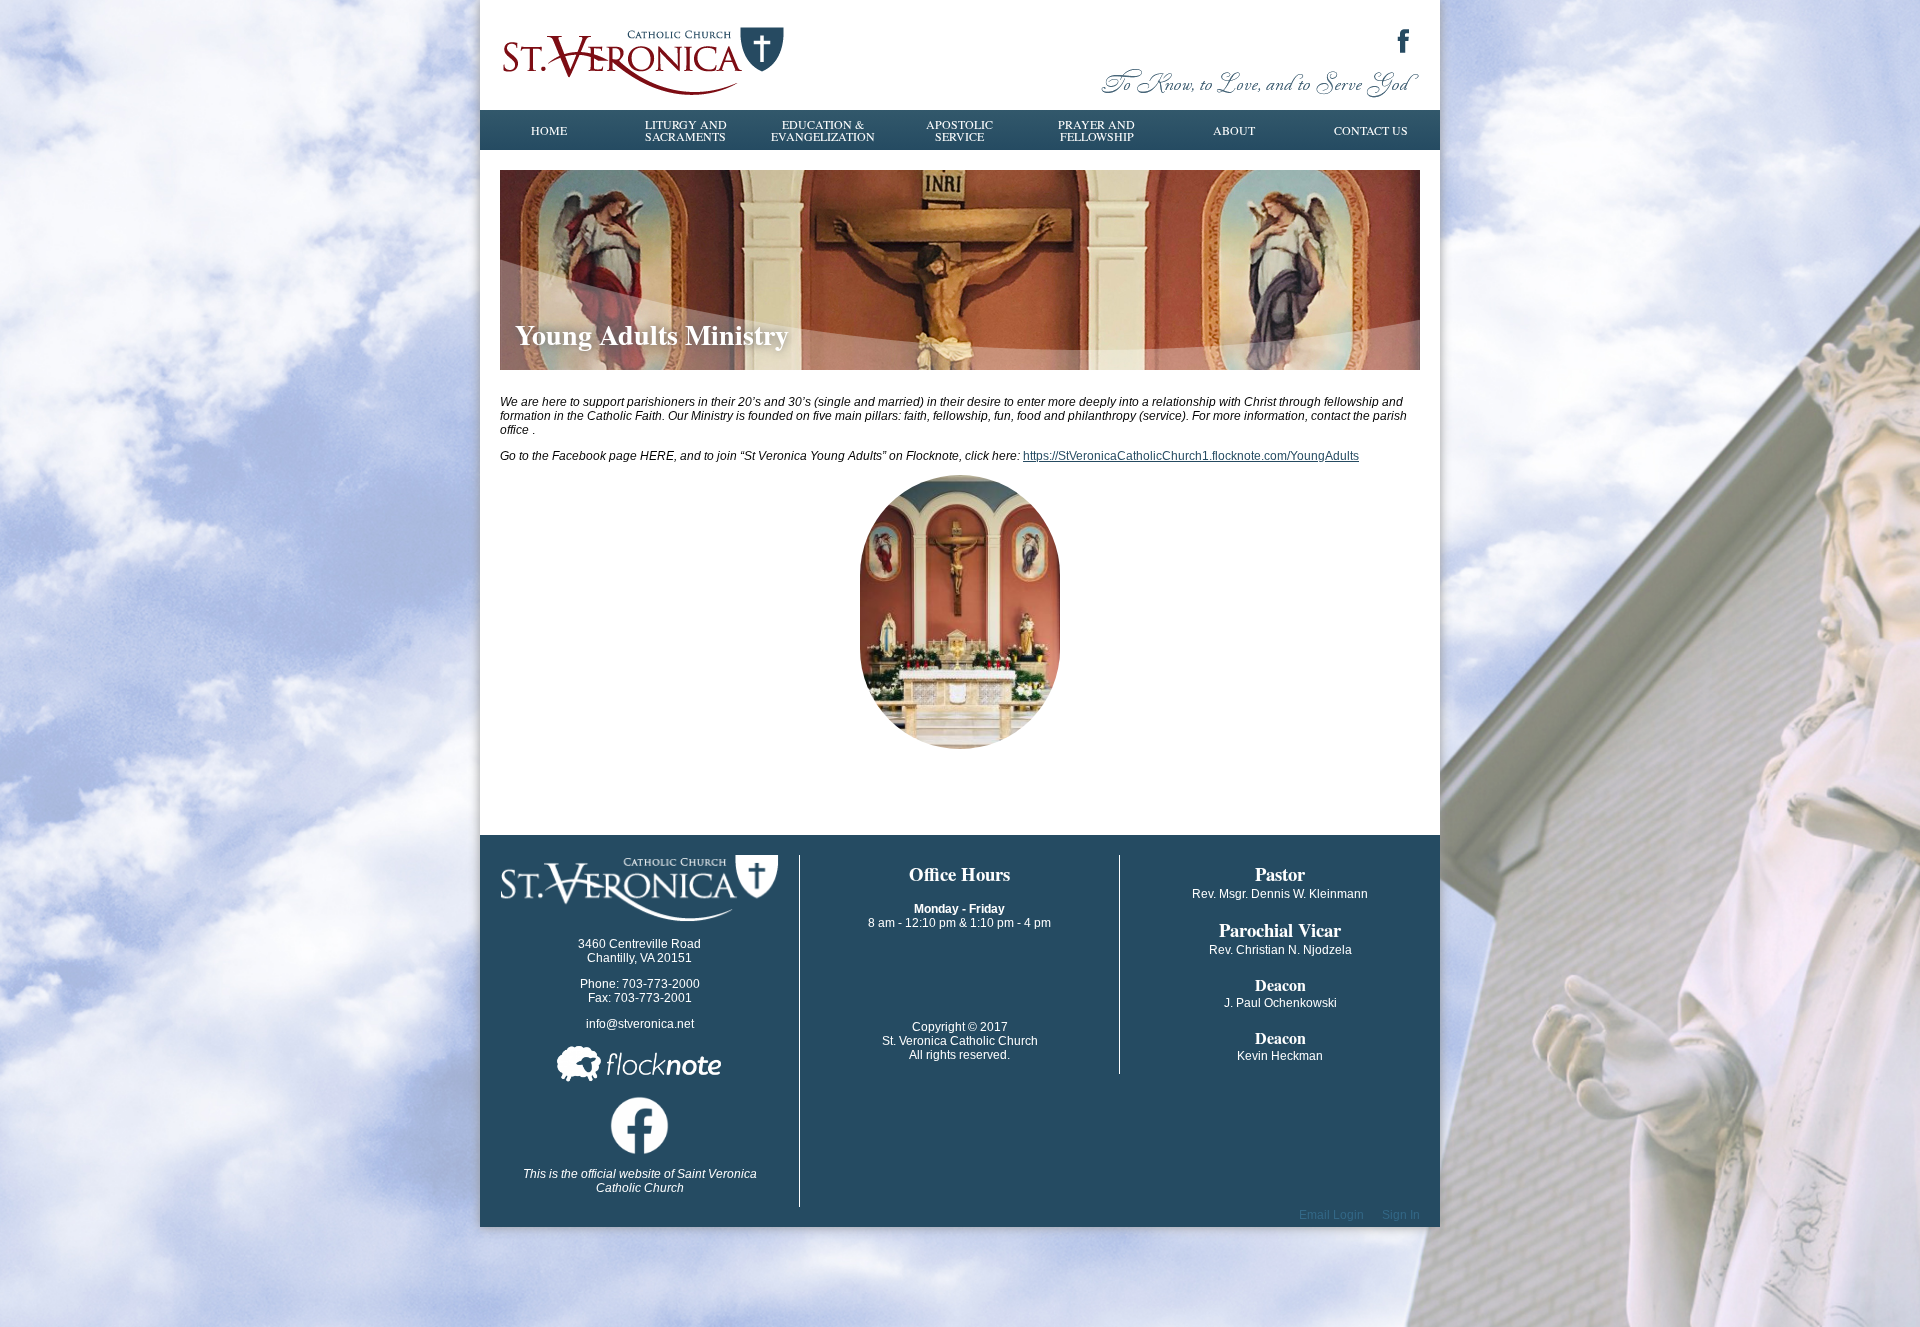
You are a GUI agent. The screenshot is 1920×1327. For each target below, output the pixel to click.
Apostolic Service (959, 130)
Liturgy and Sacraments (686, 130)
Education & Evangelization (823, 130)
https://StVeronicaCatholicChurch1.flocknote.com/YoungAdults (1191, 456)
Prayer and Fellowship (1096, 130)
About (1234, 130)
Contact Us (1371, 130)
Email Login (1331, 1215)
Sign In (1401, 1215)
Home (549, 130)
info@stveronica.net (640, 1024)
